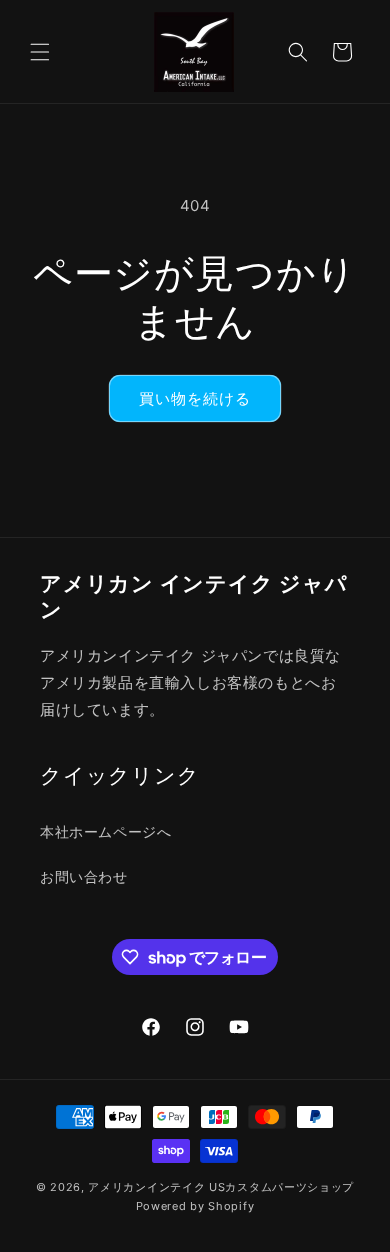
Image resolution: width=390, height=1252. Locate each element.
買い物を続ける (195, 398)
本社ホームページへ (105, 831)
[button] (40, 52)
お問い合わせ (84, 876)
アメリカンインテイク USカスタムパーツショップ (221, 1187)
